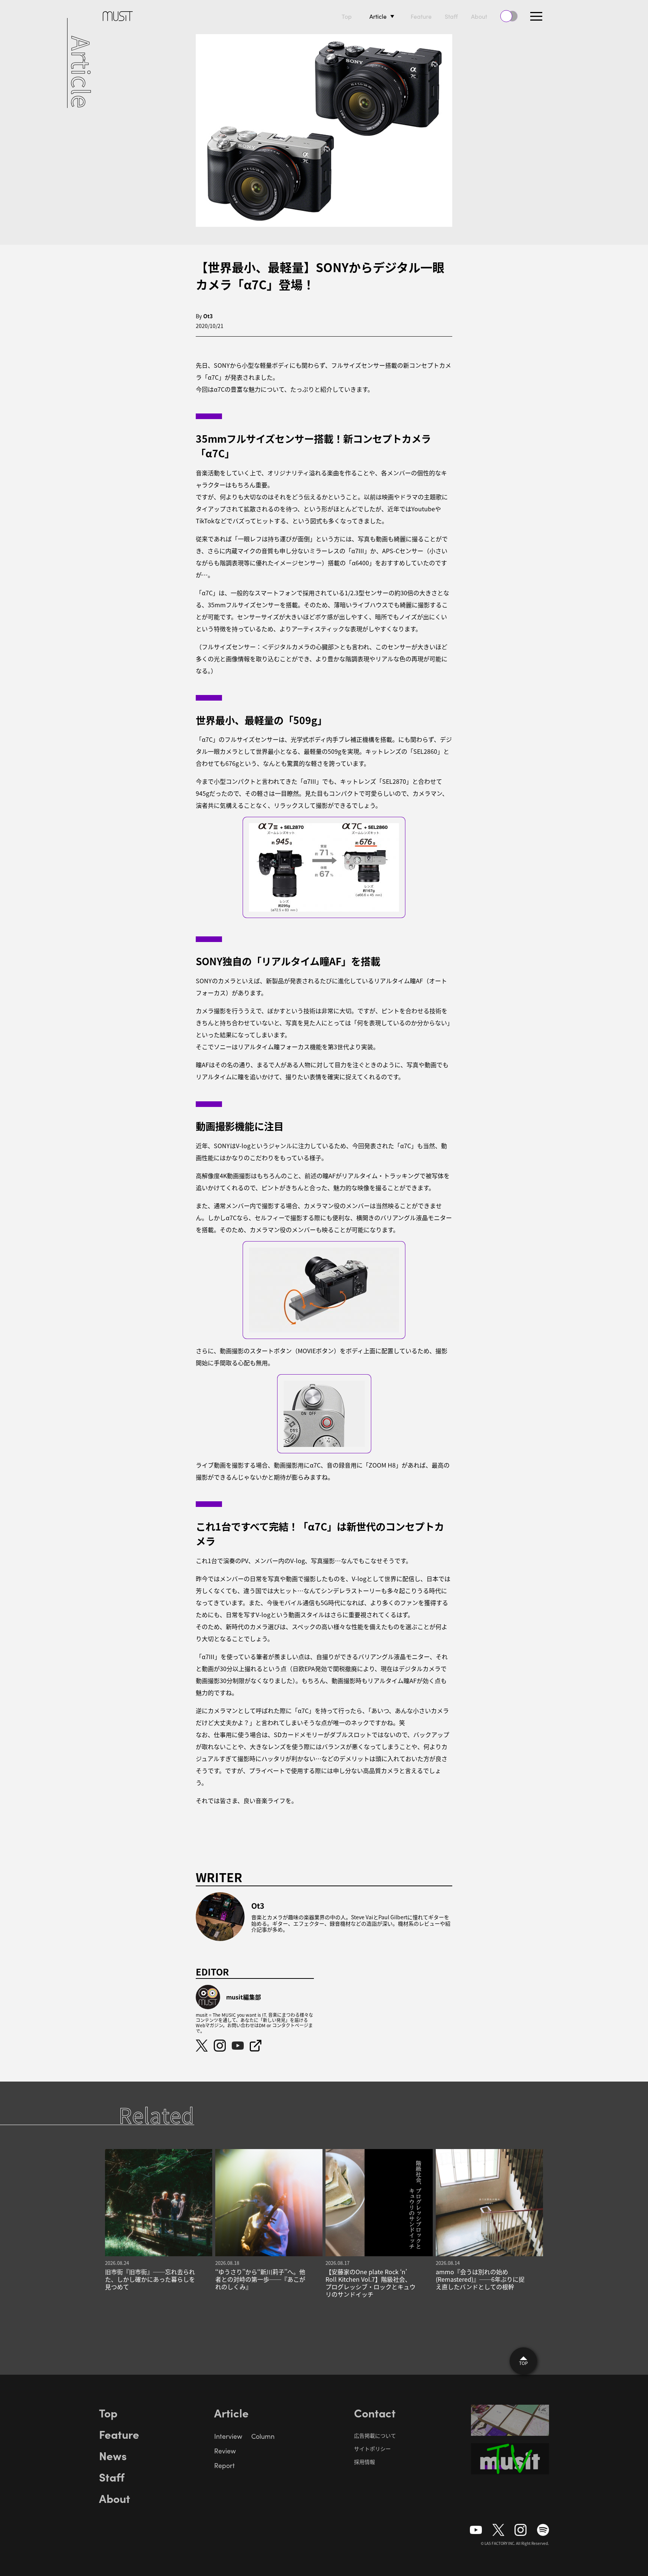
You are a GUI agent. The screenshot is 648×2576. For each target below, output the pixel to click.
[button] (536, 16)
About (479, 16)
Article (378, 16)
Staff (451, 16)
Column (263, 2436)
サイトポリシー (372, 2449)
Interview (228, 2436)
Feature (421, 16)
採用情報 (364, 2462)
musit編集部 (244, 1997)
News (113, 2455)
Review (225, 2451)
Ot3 (208, 316)
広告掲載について (375, 2435)
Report (224, 2465)
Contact (375, 2413)
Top (347, 16)
